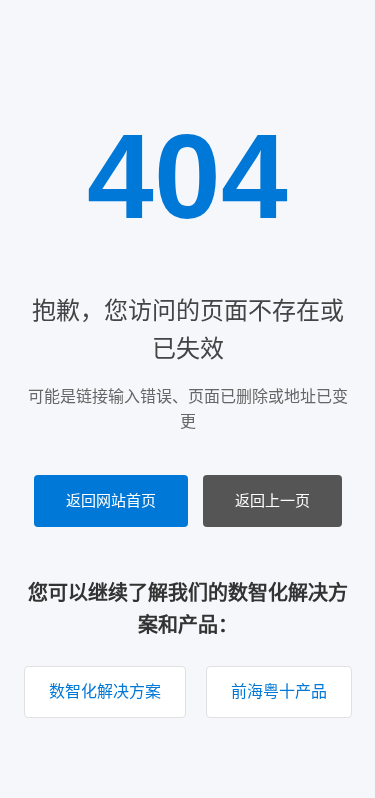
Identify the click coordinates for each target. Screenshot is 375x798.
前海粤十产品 (279, 691)
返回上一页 (272, 500)
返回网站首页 (111, 500)
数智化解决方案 (105, 691)
